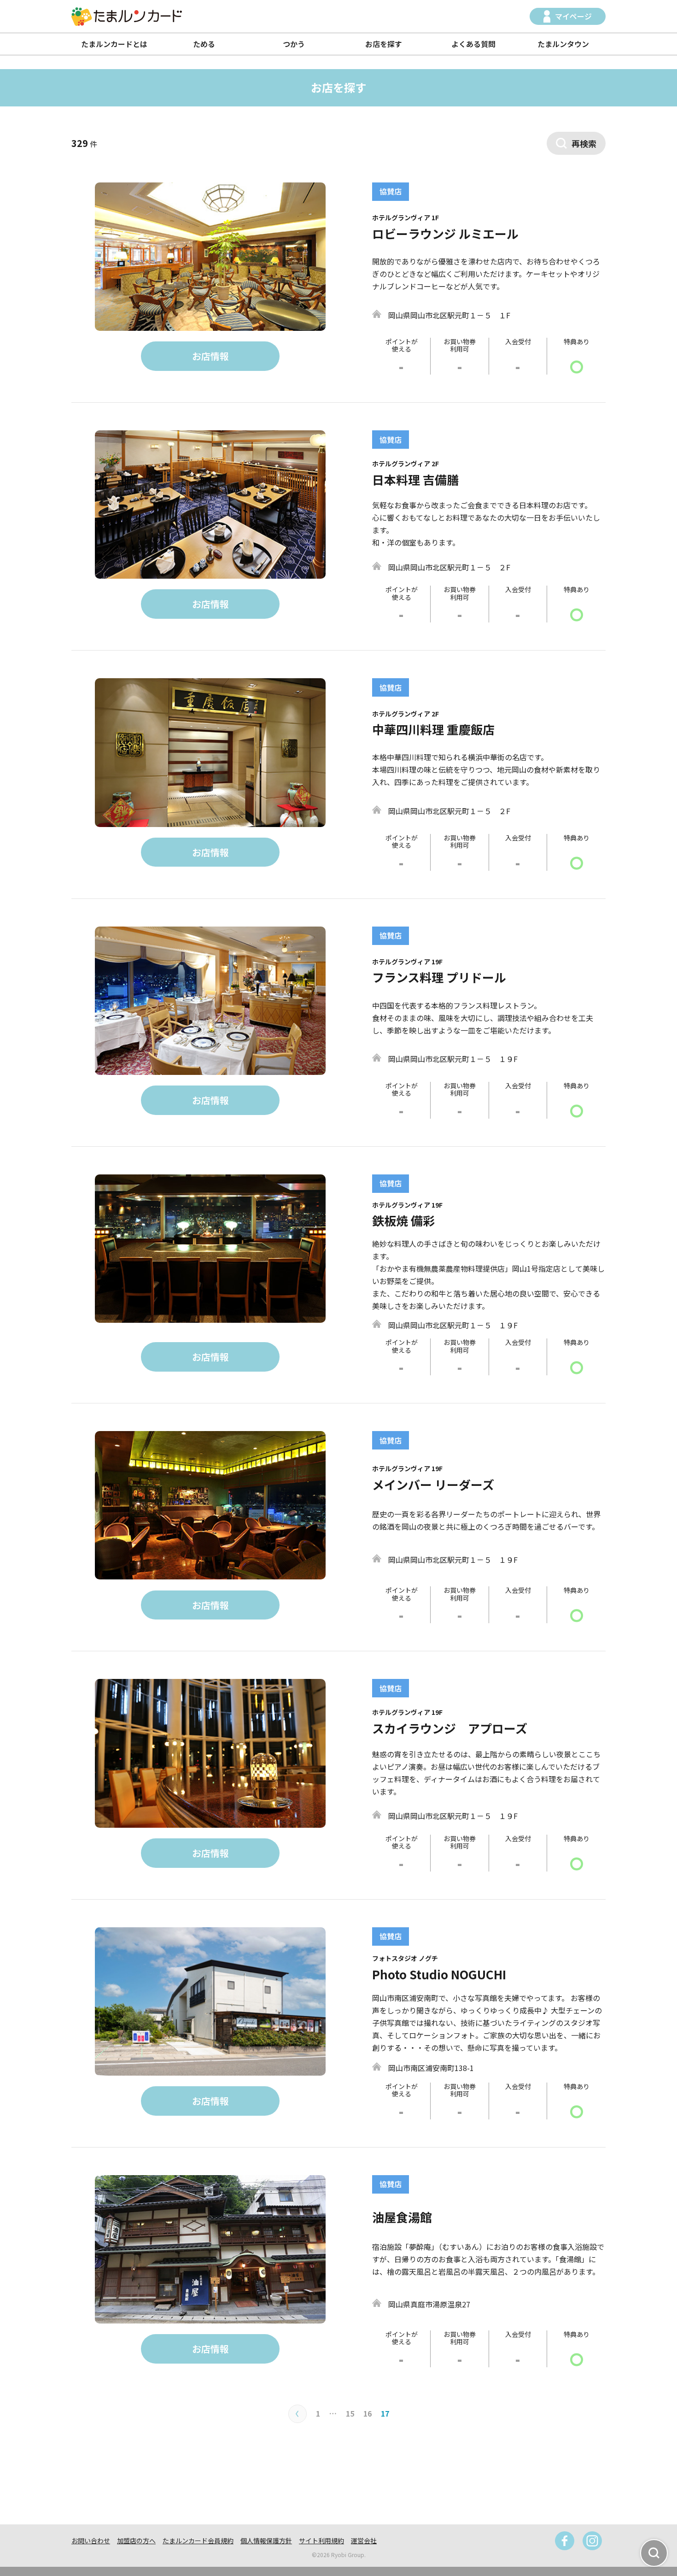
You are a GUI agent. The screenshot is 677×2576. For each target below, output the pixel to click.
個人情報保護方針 (266, 2541)
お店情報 (210, 356)
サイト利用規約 (321, 2541)
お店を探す (384, 44)
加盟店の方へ (136, 2541)
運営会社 (364, 2541)
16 (368, 2413)
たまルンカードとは (114, 44)
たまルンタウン (563, 44)
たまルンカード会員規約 (198, 2541)
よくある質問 (473, 44)
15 (350, 2413)
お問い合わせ (91, 2541)
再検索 (584, 143)
